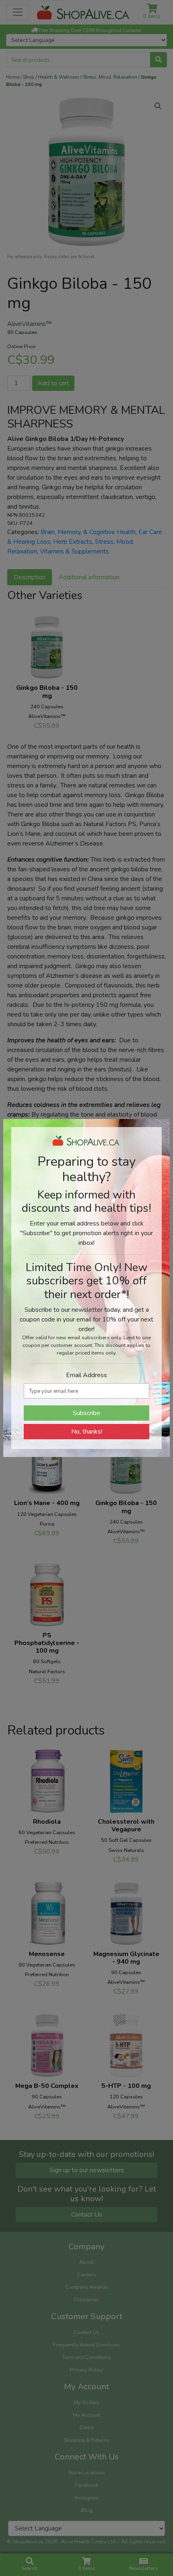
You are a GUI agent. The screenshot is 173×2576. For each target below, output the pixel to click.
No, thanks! (87, 1432)
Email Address (86, 1375)
